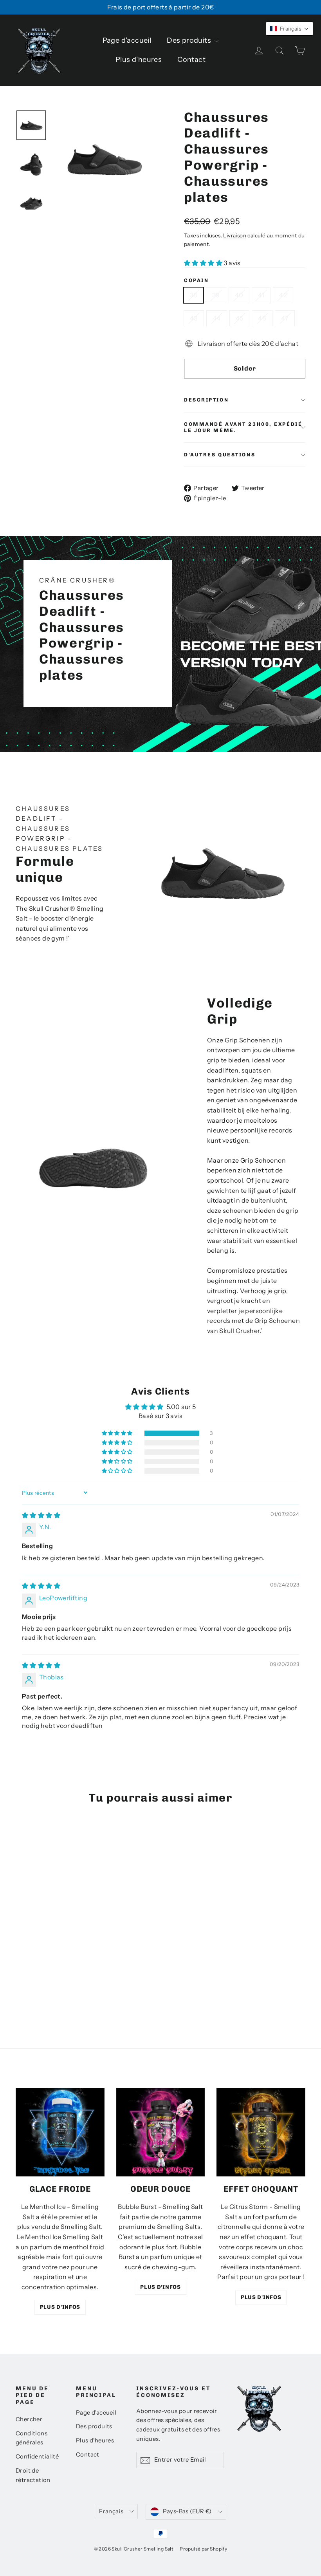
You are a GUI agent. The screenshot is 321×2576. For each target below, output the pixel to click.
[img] (41, 1515)
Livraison (235, 235)
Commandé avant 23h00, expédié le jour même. (243, 427)
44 (217, 318)
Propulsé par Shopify (203, 2549)
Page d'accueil (127, 40)
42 (283, 295)
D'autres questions (220, 455)
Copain (196, 280)
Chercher (29, 2419)
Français (111, 2511)
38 (194, 295)
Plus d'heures (139, 60)
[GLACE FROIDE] (60, 2132)
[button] (204, 263)
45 (240, 318)
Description (206, 400)
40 (239, 295)
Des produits (190, 40)
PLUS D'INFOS (60, 2307)
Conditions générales (32, 2438)
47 (285, 318)
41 (261, 295)
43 (194, 318)
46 (262, 318)
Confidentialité (37, 2457)
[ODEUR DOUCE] (161, 2132)
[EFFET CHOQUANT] (261, 2132)
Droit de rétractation (33, 2475)
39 (216, 295)
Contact (191, 60)
